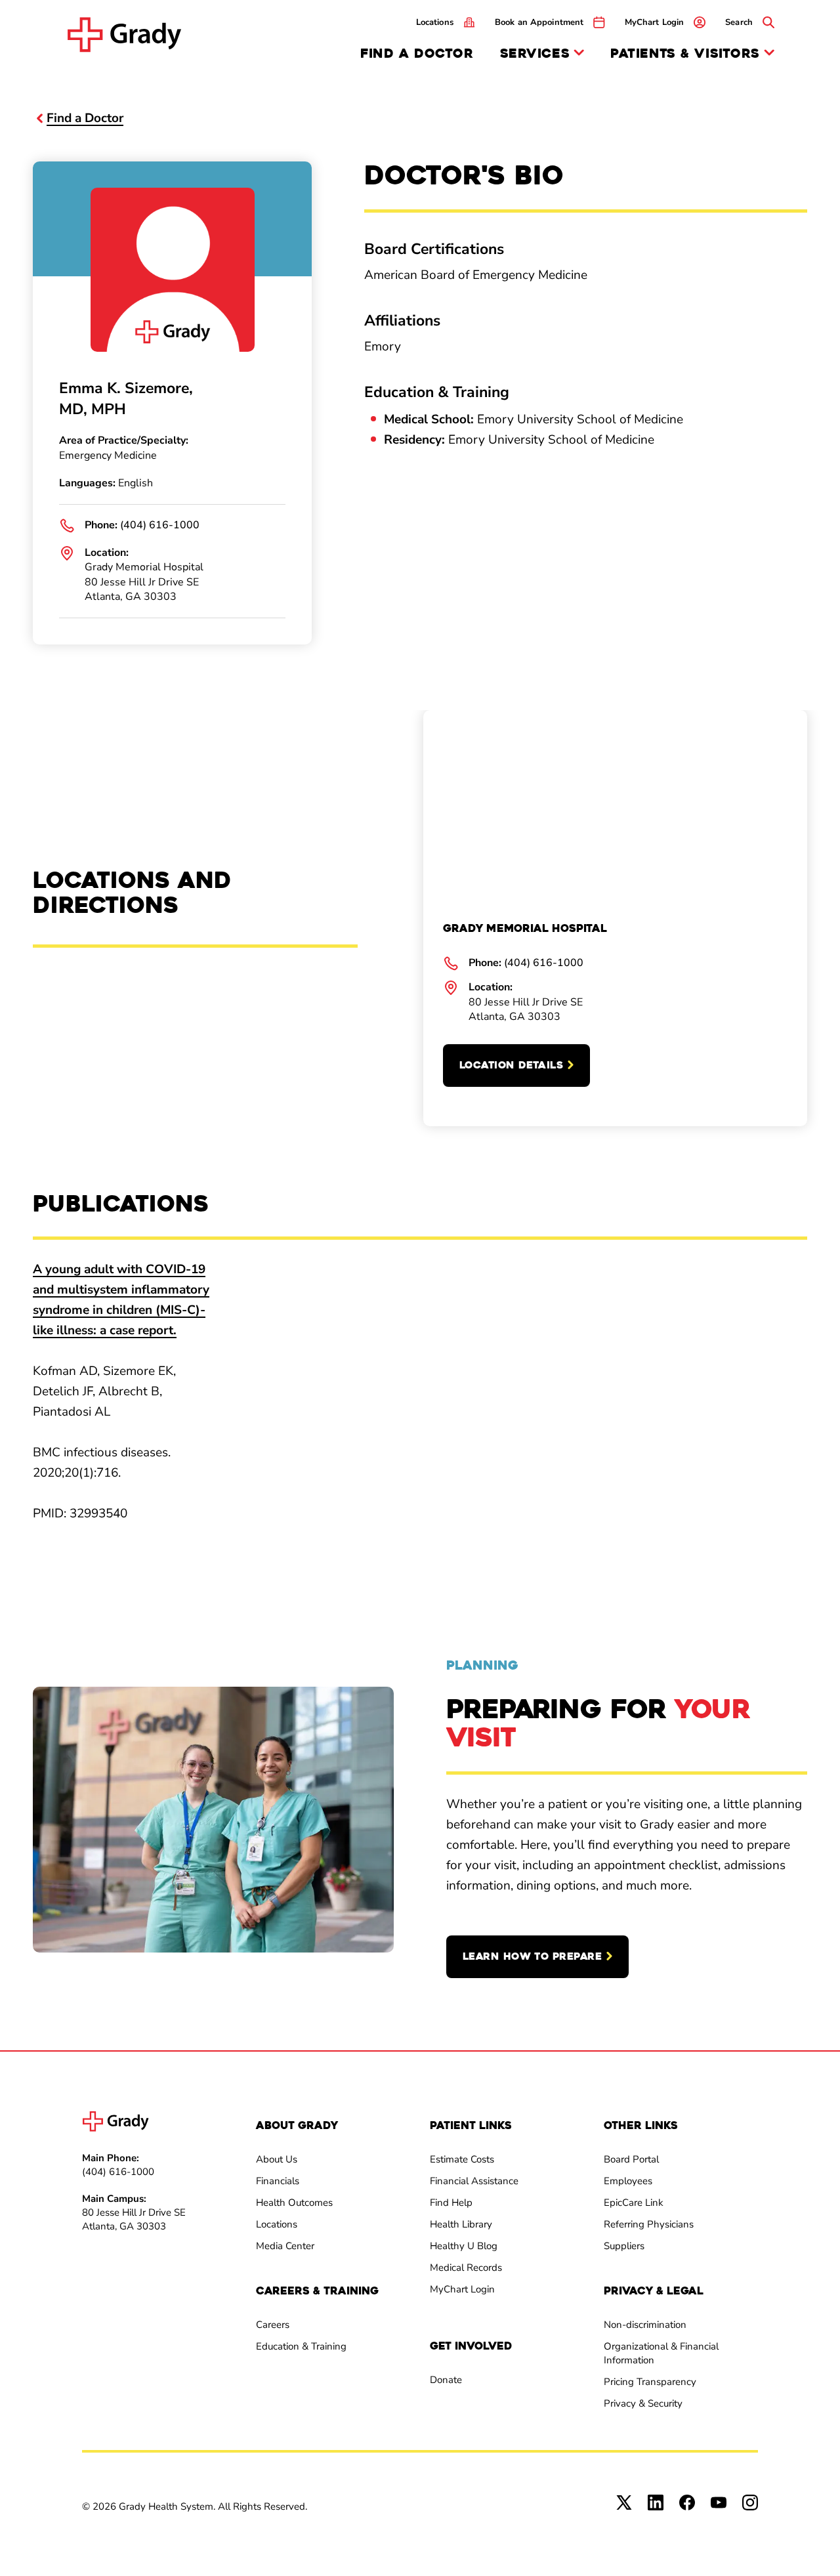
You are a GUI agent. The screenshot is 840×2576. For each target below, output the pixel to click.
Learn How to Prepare (532, 1956)
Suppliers (624, 2246)
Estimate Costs (462, 2159)
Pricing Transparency (650, 2382)
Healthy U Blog (464, 2246)
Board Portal (631, 2159)
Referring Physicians (649, 2224)
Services (535, 54)
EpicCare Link (634, 2203)
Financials (278, 2181)
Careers (273, 2325)
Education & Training (301, 2346)
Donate (446, 2380)
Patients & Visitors (685, 54)
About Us (277, 2159)
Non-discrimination (645, 2325)
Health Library (461, 2224)
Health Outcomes (294, 2203)
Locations (277, 2224)
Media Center (285, 2246)
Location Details (511, 1065)
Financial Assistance (474, 2181)
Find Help (451, 2203)
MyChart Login (462, 2289)
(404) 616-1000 (160, 525)
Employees (628, 2181)
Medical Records (466, 2268)
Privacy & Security (643, 2403)
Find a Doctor (417, 53)
